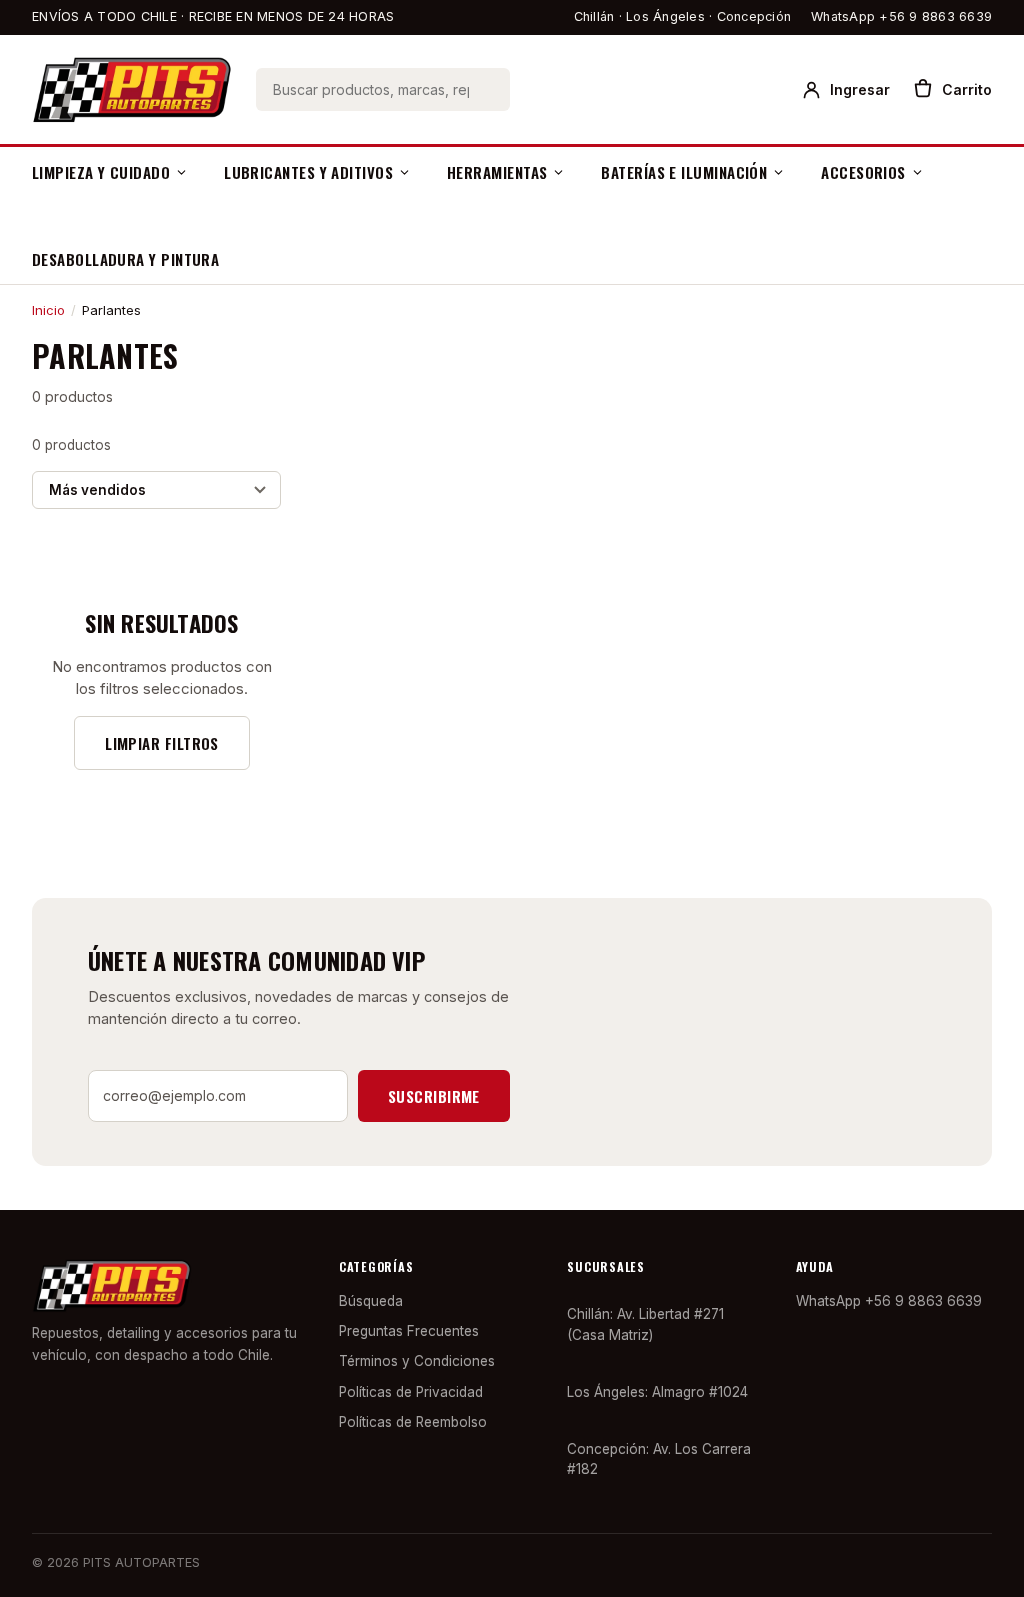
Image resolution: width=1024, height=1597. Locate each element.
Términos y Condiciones (417, 1361)
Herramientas (497, 172)
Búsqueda (371, 1301)
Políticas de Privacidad (411, 1392)
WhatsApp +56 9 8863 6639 (901, 16)
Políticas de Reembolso (413, 1422)
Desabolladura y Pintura (125, 259)
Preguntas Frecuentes (409, 1331)
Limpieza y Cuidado (101, 172)
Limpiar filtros (162, 743)
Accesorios (863, 172)
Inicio (48, 310)
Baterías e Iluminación (684, 172)
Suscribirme (434, 1096)
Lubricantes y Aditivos (308, 172)
